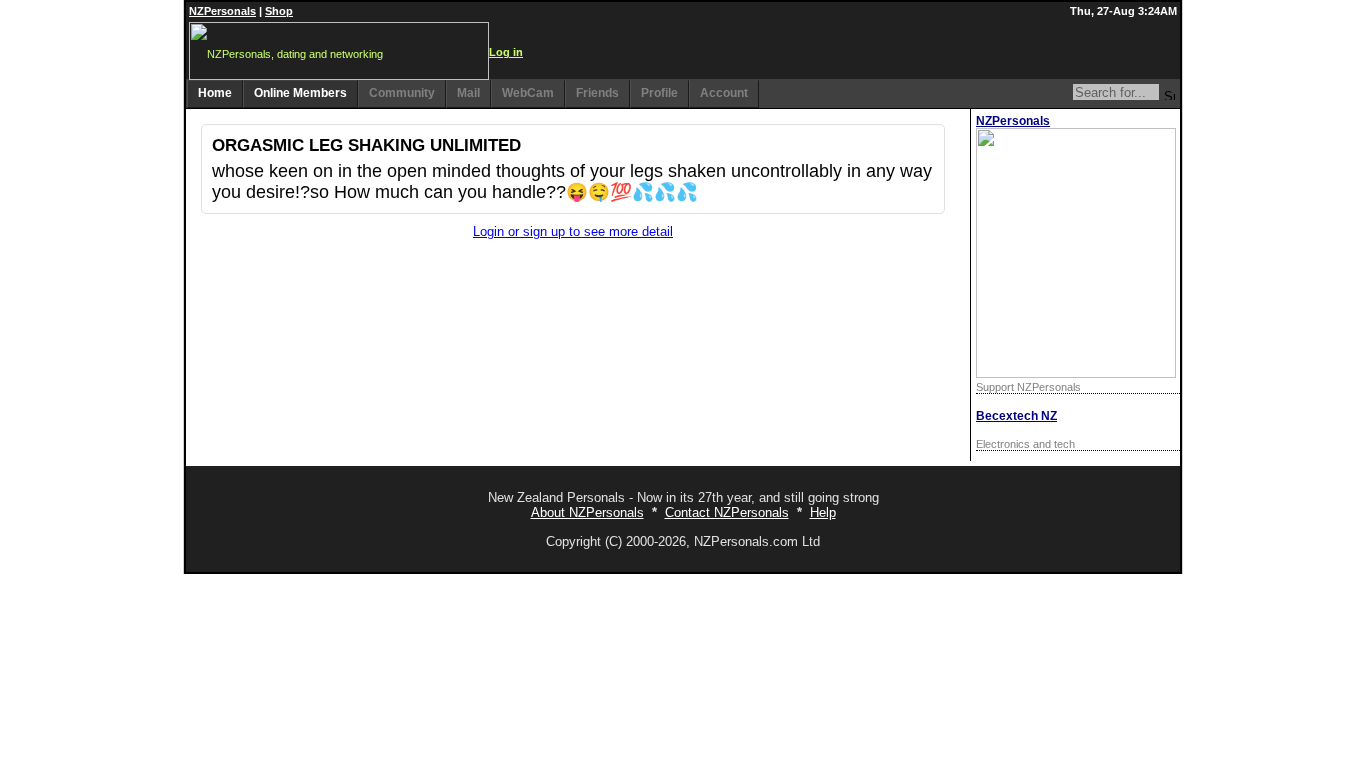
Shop (279, 11)
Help (823, 512)
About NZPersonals (587, 512)
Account (724, 93)
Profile (659, 93)
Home (215, 93)
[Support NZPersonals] (1076, 373)
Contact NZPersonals (727, 512)
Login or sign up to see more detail (573, 231)
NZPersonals (222, 11)
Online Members (300, 93)
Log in (506, 52)
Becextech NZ (1016, 416)
